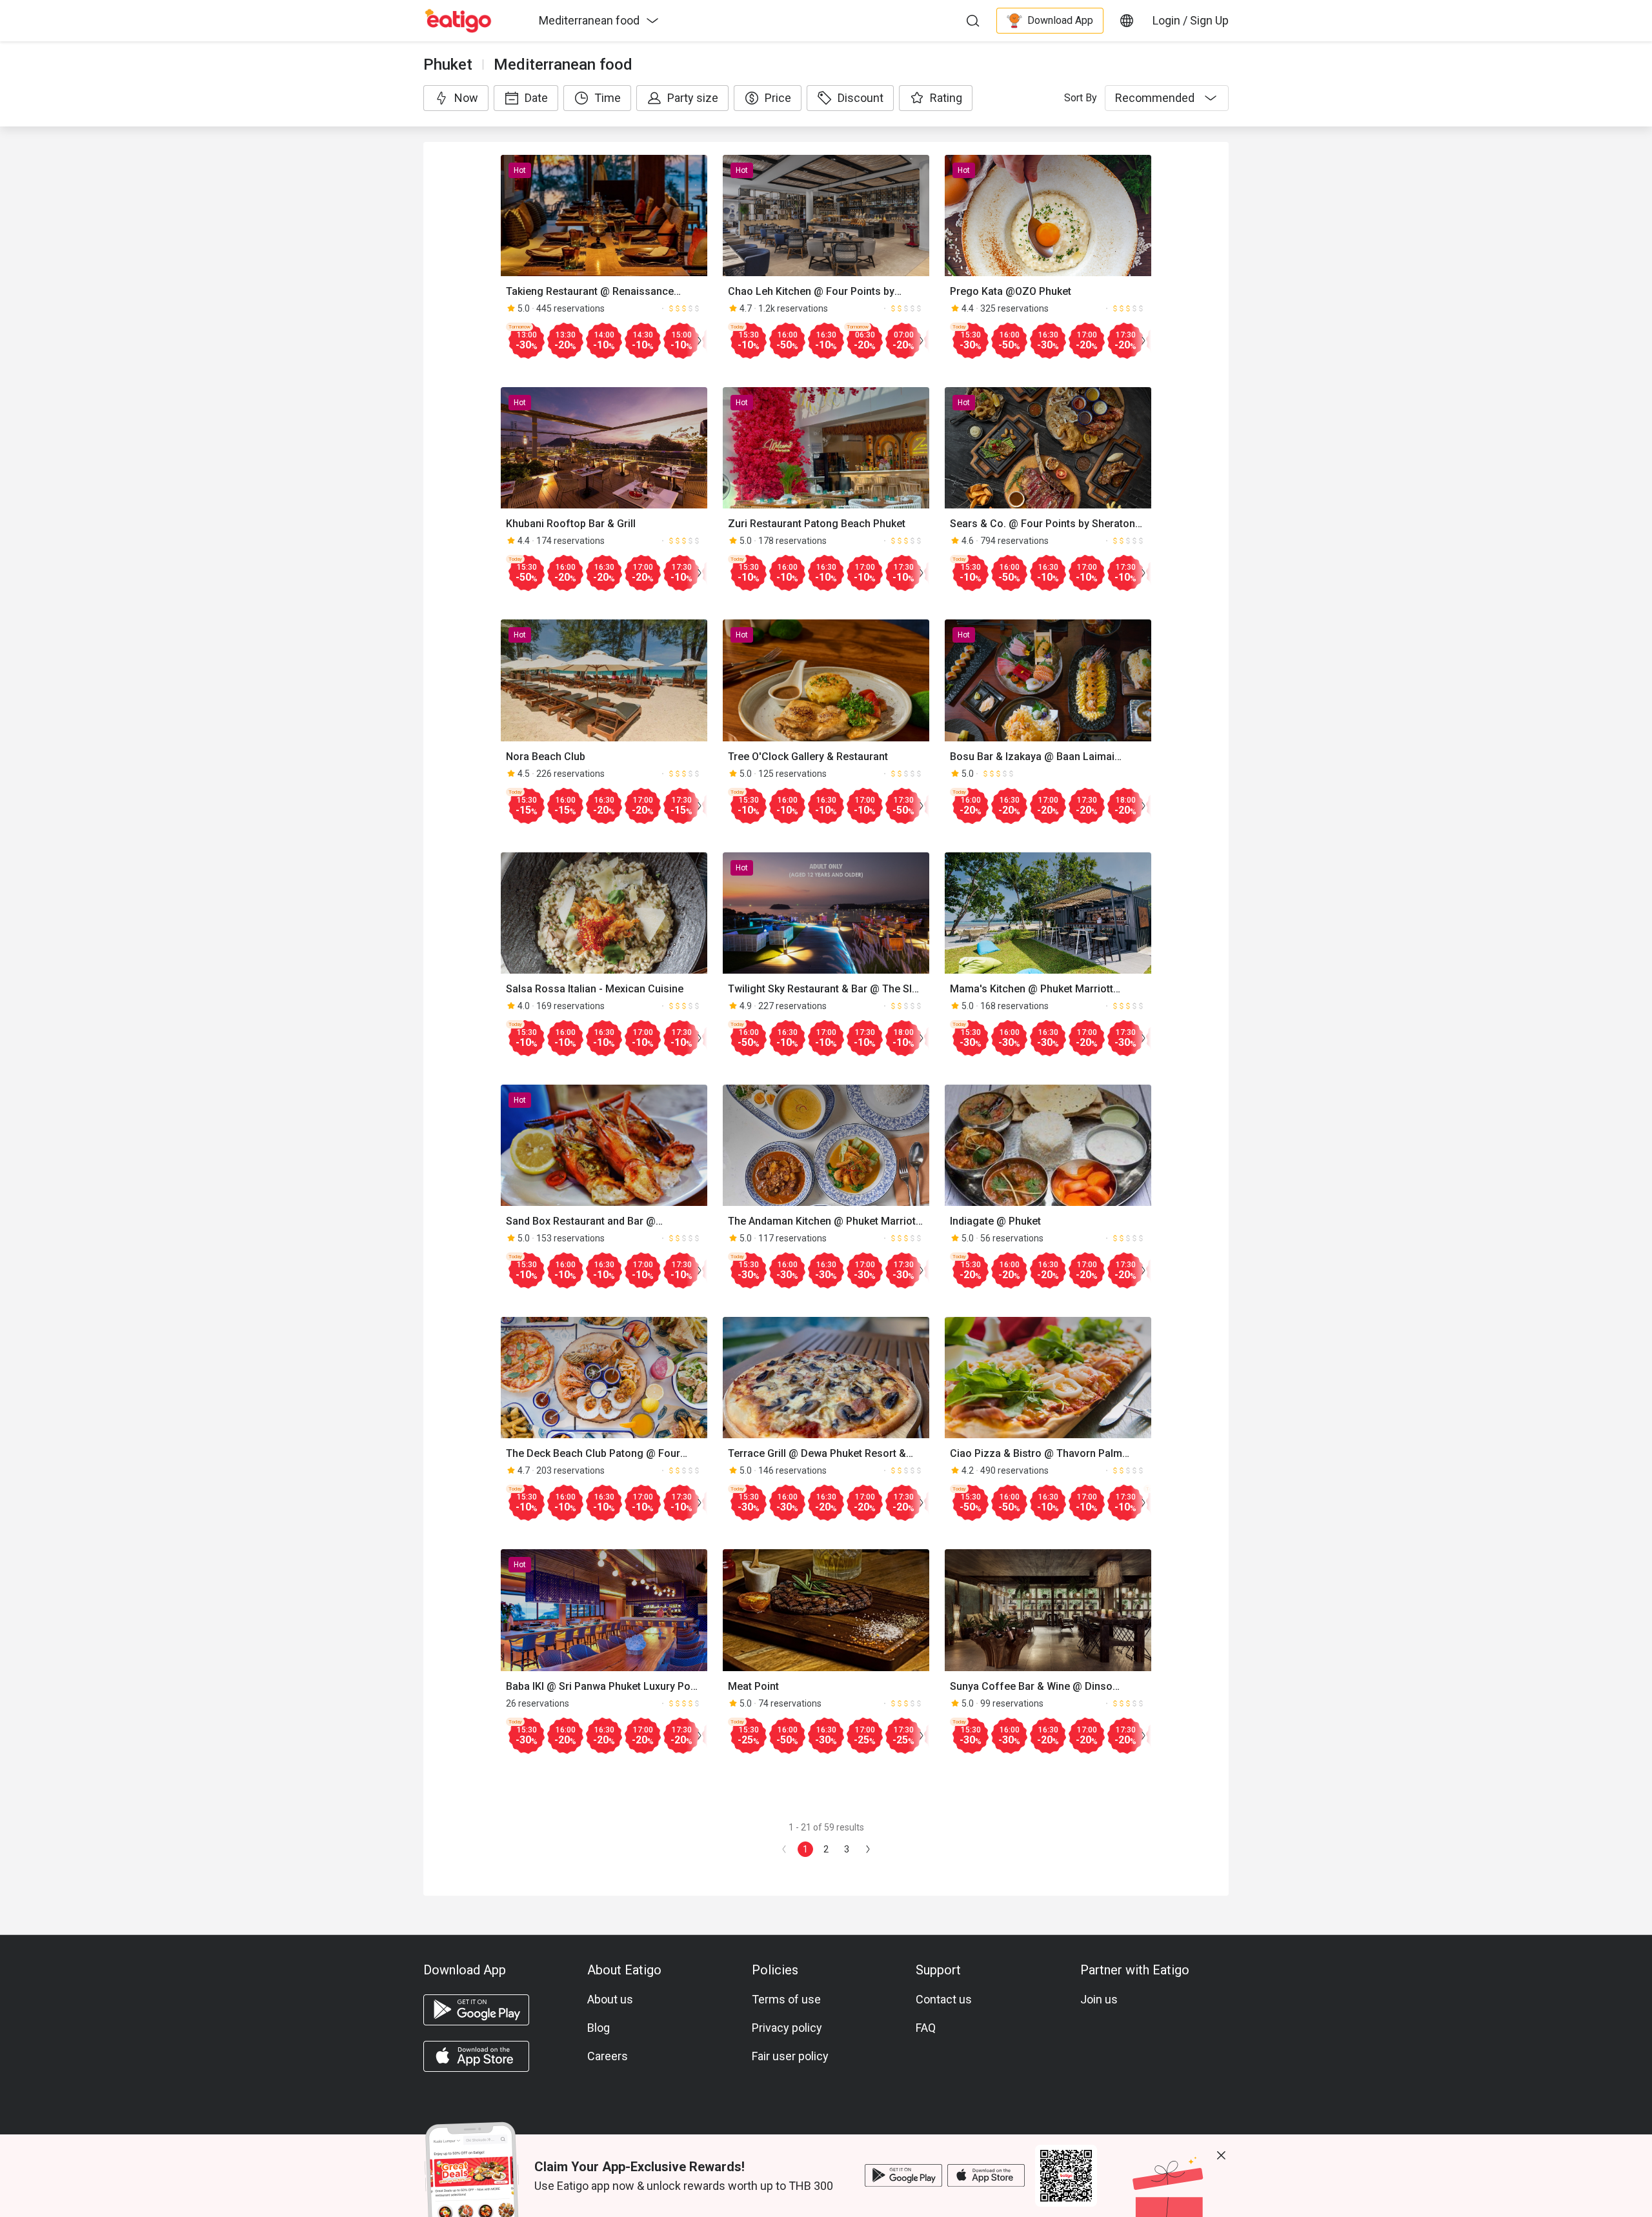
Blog (599, 2028)
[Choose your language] (1127, 21)
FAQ (926, 2028)
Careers (608, 2056)
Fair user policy (790, 2056)
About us (610, 1999)
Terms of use (786, 1999)
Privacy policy (787, 2028)
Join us (1099, 1999)
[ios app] (476, 2056)
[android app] (476, 2010)
